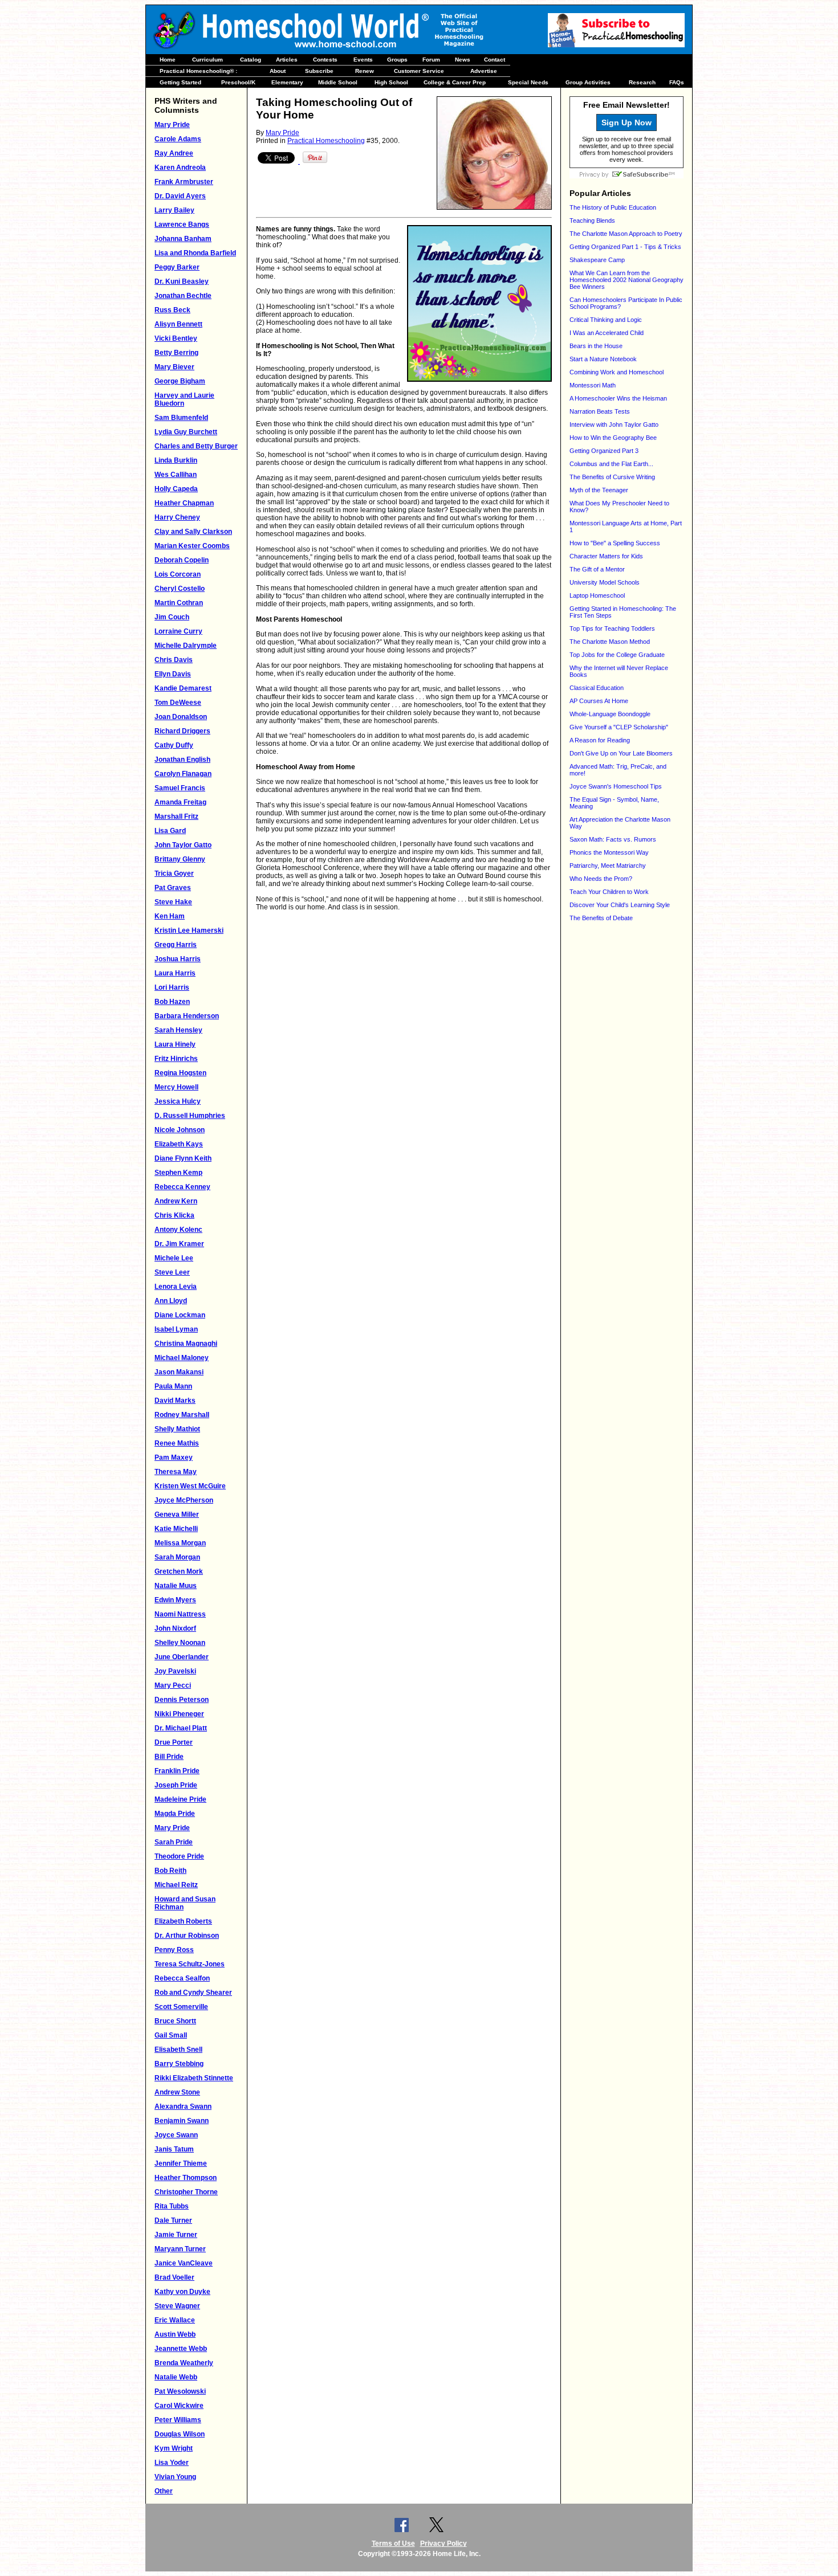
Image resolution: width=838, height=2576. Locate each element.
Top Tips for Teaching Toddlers (612, 628)
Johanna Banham (183, 239)
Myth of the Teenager (599, 490)
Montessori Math (593, 385)
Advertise (484, 71)
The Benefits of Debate (601, 918)
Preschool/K (238, 82)
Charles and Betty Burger (196, 446)
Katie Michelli (176, 1529)
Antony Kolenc (178, 1230)
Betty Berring (176, 353)
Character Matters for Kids (606, 556)
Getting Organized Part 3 (604, 451)
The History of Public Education (613, 207)
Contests (325, 60)
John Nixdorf (175, 1628)
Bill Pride (169, 1757)
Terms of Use (393, 2544)
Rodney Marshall (182, 1415)
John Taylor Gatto (183, 845)
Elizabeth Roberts (183, 1921)
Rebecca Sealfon (182, 1978)
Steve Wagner (177, 2306)
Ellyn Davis (173, 674)
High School (391, 82)
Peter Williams (178, 2420)
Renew (365, 71)
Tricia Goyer (174, 873)
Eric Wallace (175, 2320)
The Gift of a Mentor (597, 569)
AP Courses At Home (599, 701)
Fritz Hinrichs (176, 1059)
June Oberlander (182, 1657)
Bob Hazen (172, 1002)
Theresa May (176, 1472)
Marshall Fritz (176, 817)
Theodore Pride (179, 1856)
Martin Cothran (179, 603)
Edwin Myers (175, 1600)
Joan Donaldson (181, 717)
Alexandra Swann (183, 2106)
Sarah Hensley (178, 1030)
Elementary (287, 82)
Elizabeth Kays (179, 1144)
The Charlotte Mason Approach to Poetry (626, 234)
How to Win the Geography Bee (613, 438)
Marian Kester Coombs (192, 546)
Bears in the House (596, 346)
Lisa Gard (170, 831)
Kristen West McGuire (190, 1486)
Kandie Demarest (183, 688)
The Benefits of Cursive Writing (612, 477)
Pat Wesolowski (180, 2391)
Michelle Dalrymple (186, 646)
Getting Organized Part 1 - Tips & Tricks (625, 247)
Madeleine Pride (180, 1799)
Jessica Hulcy (178, 1101)
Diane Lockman (180, 1315)
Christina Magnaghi (186, 1344)
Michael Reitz (176, 1885)
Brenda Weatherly (184, 2363)
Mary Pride (172, 125)
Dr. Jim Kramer (179, 1244)
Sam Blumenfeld (181, 418)
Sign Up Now (627, 123)
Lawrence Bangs (182, 224)
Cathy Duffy (174, 745)
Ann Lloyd (171, 1301)
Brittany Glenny (180, 859)
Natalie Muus (176, 1586)
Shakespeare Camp (597, 260)
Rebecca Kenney (182, 1187)
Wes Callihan (176, 475)
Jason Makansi (179, 1372)
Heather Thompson (186, 2178)
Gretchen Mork (179, 1571)
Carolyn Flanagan (183, 774)
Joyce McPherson (184, 1500)
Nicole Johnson (180, 1130)
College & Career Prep (455, 82)
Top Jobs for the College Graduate (617, 655)
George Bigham (180, 381)
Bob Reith (170, 1871)
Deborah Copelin (182, 560)
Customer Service (419, 71)
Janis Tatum (174, 2149)
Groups (397, 60)
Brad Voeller (174, 2277)
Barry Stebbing (179, 2064)
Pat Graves (173, 888)
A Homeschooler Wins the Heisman (618, 398)
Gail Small (171, 2035)
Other (164, 2491)
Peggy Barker (177, 267)
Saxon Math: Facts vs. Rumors (613, 839)
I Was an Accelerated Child (607, 333)
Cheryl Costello (180, 589)
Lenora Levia (176, 1287)
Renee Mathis (177, 1443)
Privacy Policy (444, 2544)
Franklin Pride (177, 1771)
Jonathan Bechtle (183, 296)
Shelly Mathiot (177, 1429)
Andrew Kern (176, 1201)
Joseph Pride (176, 1785)
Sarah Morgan (177, 1557)
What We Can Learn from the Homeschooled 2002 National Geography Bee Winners (627, 280)
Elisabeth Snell (178, 2050)
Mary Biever (174, 367)
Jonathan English (182, 760)
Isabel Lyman (176, 1329)
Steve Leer (172, 1272)
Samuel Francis (180, 788)
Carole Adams (178, 139)
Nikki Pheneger (179, 1714)
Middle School (338, 82)
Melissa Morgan (180, 1543)
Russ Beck (172, 310)
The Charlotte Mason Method (610, 642)
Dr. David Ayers (180, 196)
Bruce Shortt (175, 2021)
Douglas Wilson (180, 2434)
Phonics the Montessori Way (609, 852)
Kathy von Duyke (182, 2292)
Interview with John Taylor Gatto (614, 424)
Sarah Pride (174, 1842)
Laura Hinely (175, 1044)
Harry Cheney (177, 517)
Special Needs (528, 82)
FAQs (677, 82)
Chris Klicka (174, 1215)
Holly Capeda (176, 489)
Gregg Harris (176, 945)
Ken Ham (170, 916)
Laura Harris (175, 973)
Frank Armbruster (184, 182)
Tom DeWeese (178, 703)
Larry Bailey (174, 210)
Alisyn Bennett (178, 324)
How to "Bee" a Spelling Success (615, 543)
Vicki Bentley (176, 338)
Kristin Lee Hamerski (189, 930)
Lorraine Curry (178, 631)
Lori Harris (172, 987)
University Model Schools (605, 582)
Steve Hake (173, 902)
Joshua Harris (178, 959)
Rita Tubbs (172, 2206)
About (278, 71)
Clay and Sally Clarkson (193, 532)
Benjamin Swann (182, 2121)
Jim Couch (172, 617)
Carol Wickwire (179, 2406)
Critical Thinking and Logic (606, 320)
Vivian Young (175, 2477)
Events (363, 60)
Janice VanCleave (184, 2263)
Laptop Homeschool (597, 595)
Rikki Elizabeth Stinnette (194, 2078)
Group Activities (588, 82)
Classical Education (597, 688)
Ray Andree (174, 153)
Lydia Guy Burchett (186, 432)
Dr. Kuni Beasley (182, 281)
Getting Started (180, 82)
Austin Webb (175, 2334)
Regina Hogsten (180, 1073)
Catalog (251, 60)
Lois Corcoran (178, 574)
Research (642, 82)
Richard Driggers (182, 731)
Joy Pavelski (175, 1671)
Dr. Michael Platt (181, 1728)
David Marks (175, 1401)
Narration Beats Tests (600, 411)
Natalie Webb (176, 2377)
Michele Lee (174, 1258)
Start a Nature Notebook (603, 359)
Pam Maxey (174, 1458)
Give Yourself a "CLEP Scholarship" (619, 727)
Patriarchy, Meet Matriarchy (608, 866)
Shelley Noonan (180, 1643)
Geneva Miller (177, 1514)
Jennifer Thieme (181, 2163)
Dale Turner (173, 2220)
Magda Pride (175, 1814)
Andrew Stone (177, 2092)
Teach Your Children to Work (609, 892)
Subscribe (319, 71)
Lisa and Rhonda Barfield (195, 253)
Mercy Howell (176, 1087)
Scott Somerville (181, 2007)
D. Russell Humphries (190, 1116)
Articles (287, 60)
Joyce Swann (176, 2135)
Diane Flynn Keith (183, 1158)
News (463, 60)
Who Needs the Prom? (601, 879)
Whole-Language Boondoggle (610, 714)
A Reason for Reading (600, 740)
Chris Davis (174, 660)
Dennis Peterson (182, 1700)
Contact (495, 60)
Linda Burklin (176, 460)
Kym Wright (174, 2448)
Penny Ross (174, 1950)
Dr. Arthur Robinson (187, 1936)
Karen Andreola (180, 168)
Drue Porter (174, 1742)
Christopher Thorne (186, 2192)
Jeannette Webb (181, 2349)
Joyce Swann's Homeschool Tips (616, 786)
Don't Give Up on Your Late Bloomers (621, 753)
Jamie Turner (176, 2235)
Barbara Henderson (187, 1016)
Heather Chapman (184, 503)
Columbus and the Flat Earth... (611, 464)
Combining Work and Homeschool (617, 372)
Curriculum (208, 60)
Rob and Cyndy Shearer (193, 1993)
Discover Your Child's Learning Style (620, 905)
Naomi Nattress (180, 1614)
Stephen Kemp (178, 1173)
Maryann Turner (180, 2249)
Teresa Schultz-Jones (190, 1964)
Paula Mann (173, 1386)
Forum (431, 60)
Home (168, 60)
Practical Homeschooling (326, 141)
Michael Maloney (182, 1358)
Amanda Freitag (180, 802)
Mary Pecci (173, 1685)
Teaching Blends (592, 221)
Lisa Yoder (172, 2463)
